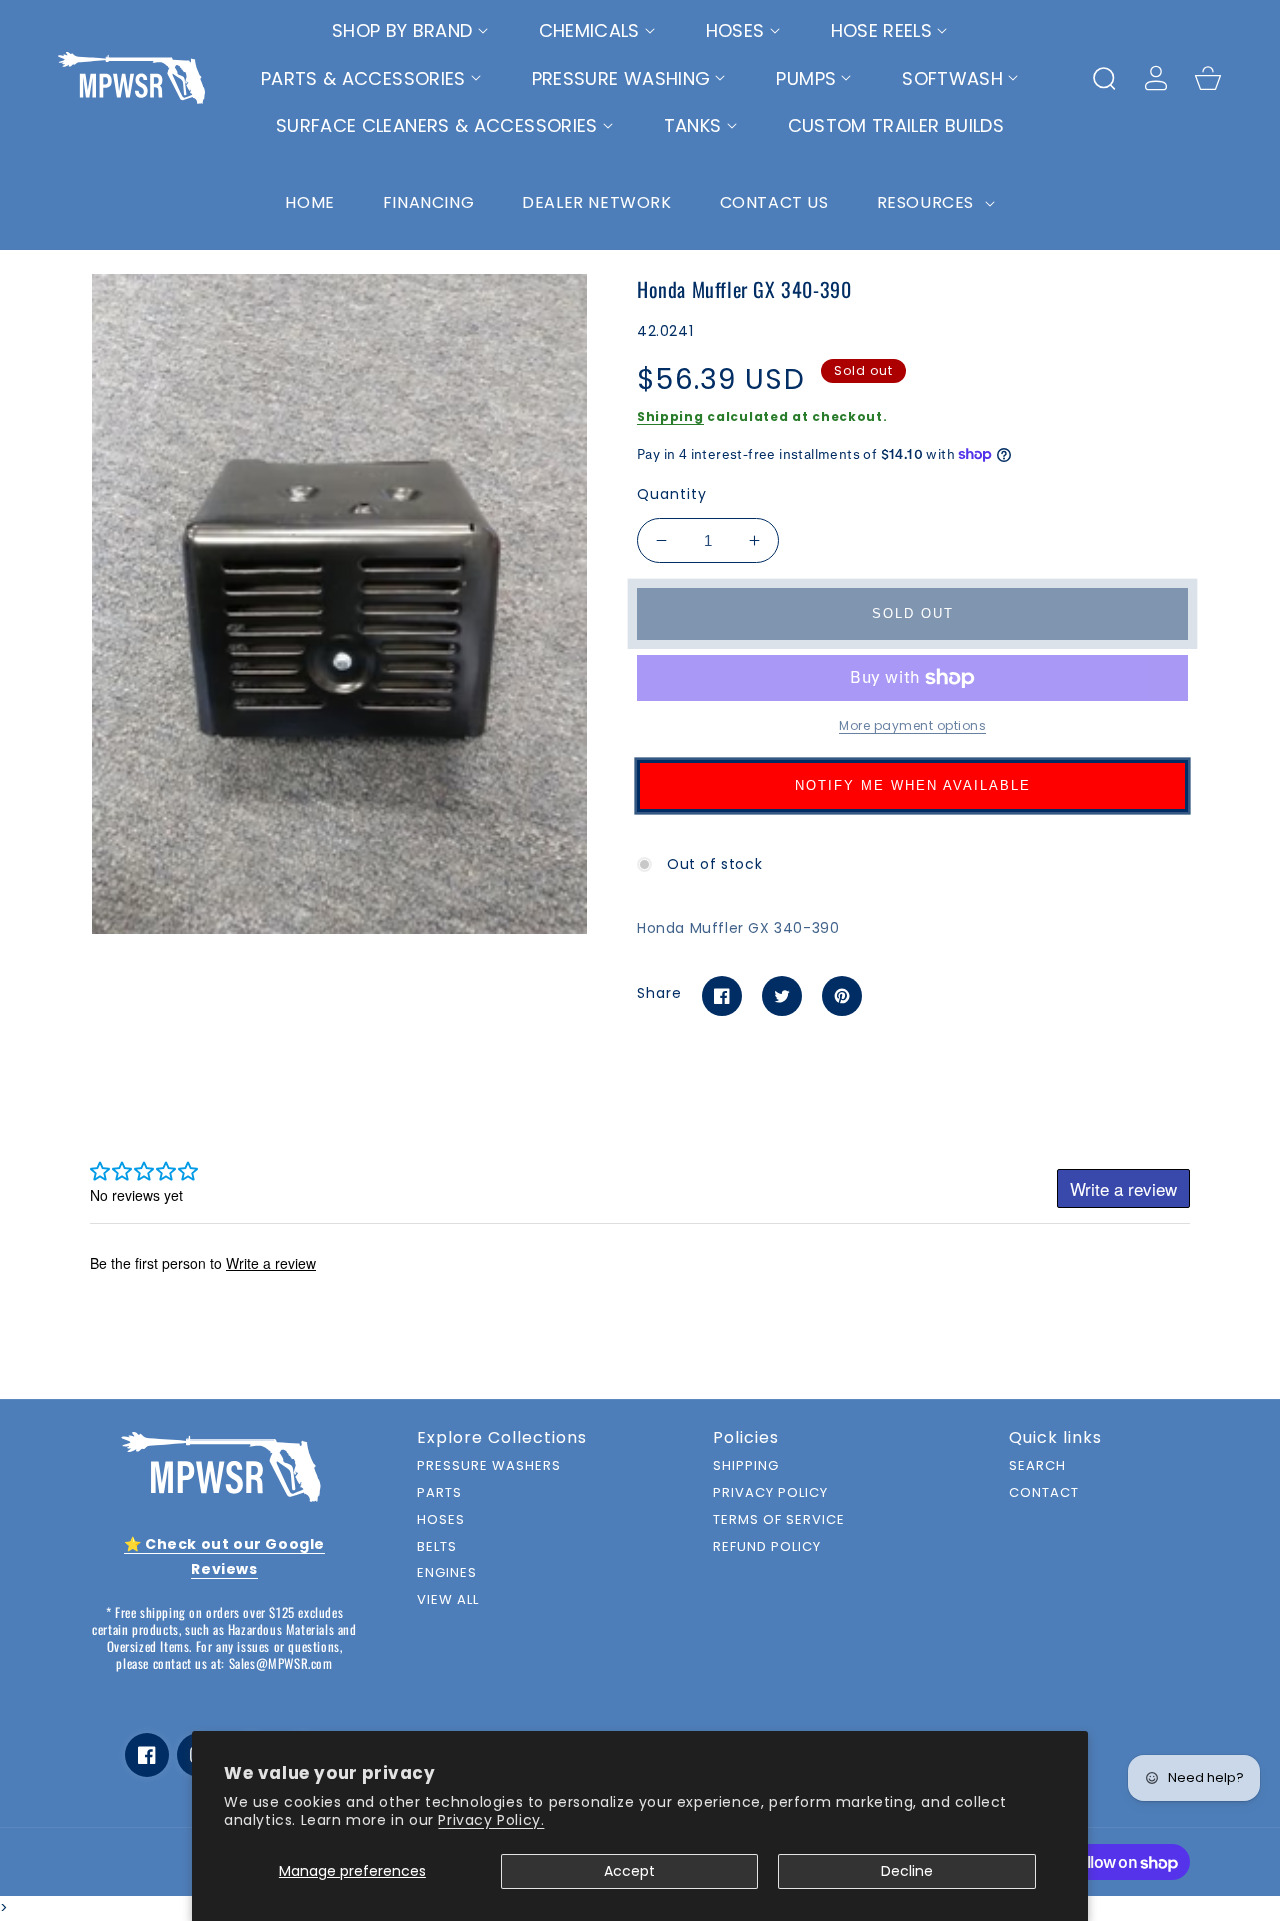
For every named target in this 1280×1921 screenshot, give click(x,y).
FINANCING (428, 202)
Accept (629, 1871)
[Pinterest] (842, 996)
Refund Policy (767, 1547)
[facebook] (147, 1755)
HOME (309, 202)
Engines (447, 1573)
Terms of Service (779, 1520)
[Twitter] (782, 996)
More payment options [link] (912, 725)
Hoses (441, 1520)
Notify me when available (913, 785)
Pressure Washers (489, 1466)
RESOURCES (928, 202)
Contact (1044, 1493)
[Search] (1104, 78)
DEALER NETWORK (596, 202)
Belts (437, 1547)
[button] (410, 31)
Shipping (670, 416)
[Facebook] (722, 996)
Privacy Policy (770, 1493)
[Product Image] (339, 604)
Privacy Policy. (491, 1820)
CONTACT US (774, 202)
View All (448, 1600)
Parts (439, 1493)
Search (1037, 1466)
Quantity (672, 494)
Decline (907, 1871)
